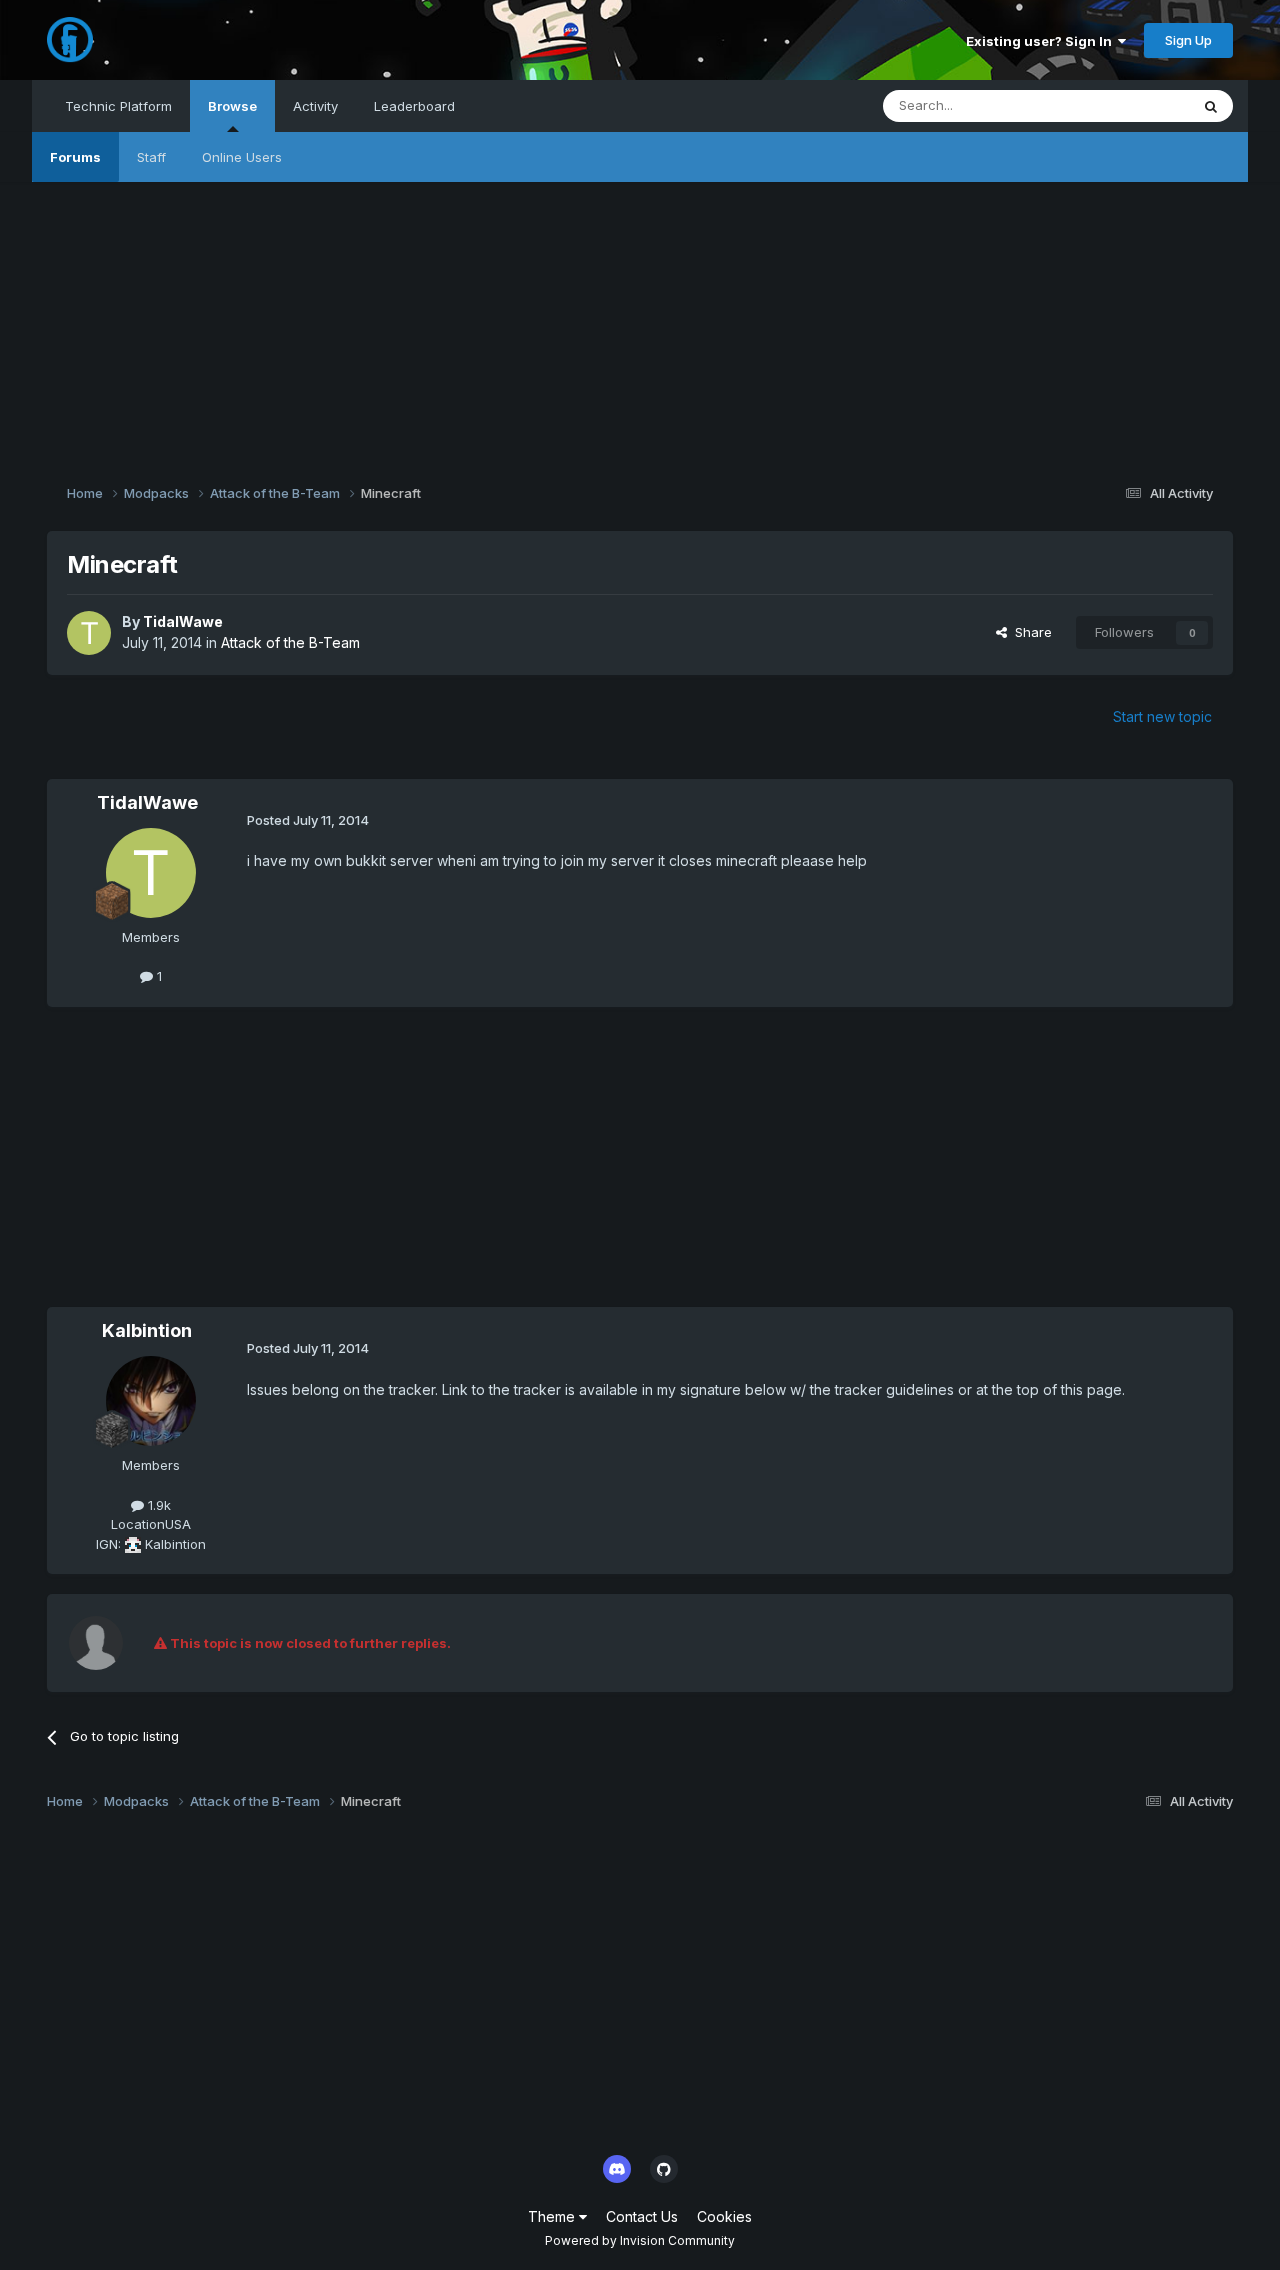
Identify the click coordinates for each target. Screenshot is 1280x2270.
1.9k (157, 1505)
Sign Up (1188, 40)
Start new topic (1162, 716)
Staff (151, 157)
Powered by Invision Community (640, 2240)
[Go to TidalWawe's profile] (89, 633)
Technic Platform (118, 106)
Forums (75, 157)
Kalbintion (147, 1330)
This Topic (1130, 105)
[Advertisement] (640, 322)
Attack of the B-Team (290, 642)
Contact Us (642, 2216)
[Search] (1211, 106)
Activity (315, 106)
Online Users (242, 157)
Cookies (724, 2216)
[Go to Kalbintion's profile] (151, 1401)
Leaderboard (414, 106)
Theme (553, 2216)
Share (1029, 632)
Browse (232, 106)
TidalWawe (183, 621)
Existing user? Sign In (1042, 41)
